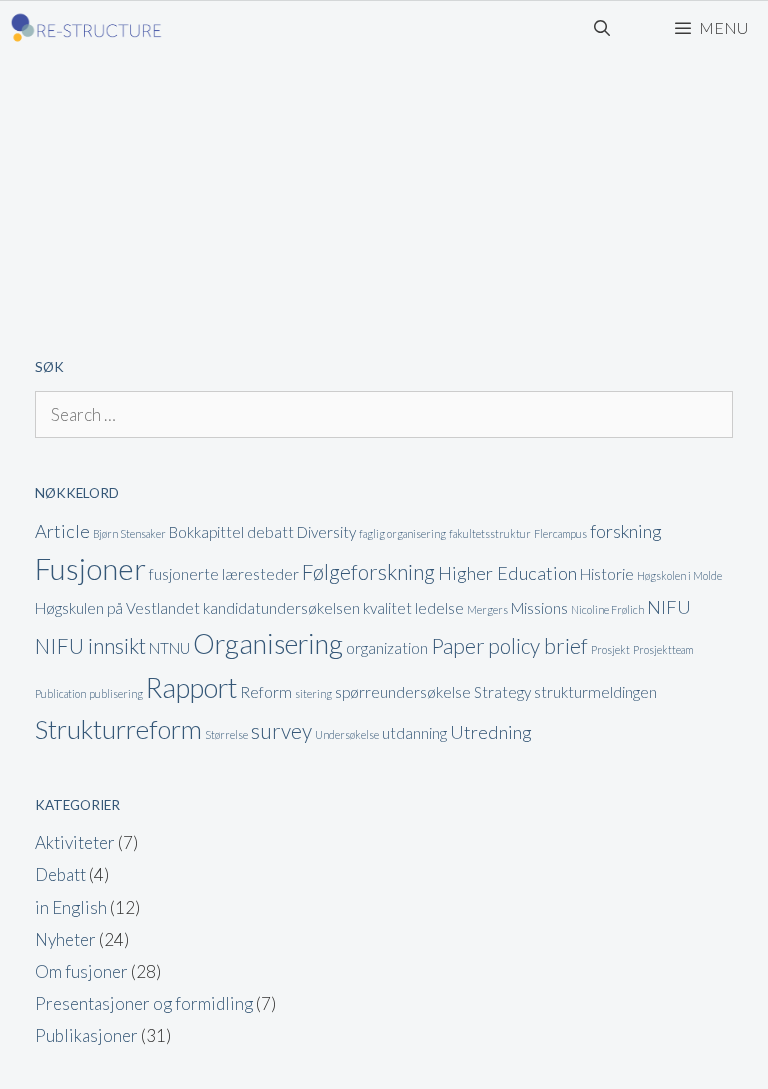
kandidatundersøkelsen (281, 608)
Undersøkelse (347, 734)
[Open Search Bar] (602, 28)
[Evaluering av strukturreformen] (86, 28)
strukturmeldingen (595, 692)
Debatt (60, 874)
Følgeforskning (368, 572)
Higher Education (507, 573)
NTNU (169, 648)
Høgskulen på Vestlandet (117, 608)
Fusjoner (90, 568)
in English (71, 907)
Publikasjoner (86, 1035)
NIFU (669, 607)
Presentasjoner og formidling (144, 1003)
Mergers (487, 609)
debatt (270, 532)
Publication (60, 693)
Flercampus (560, 533)
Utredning (491, 732)
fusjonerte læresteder (224, 574)
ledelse (439, 608)
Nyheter (65, 939)
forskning (626, 531)
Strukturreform (118, 729)
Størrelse (226, 734)
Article (62, 531)
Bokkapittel (206, 532)
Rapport (191, 687)
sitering (313, 693)
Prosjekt (610, 649)
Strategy (502, 692)
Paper (458, 646)
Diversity (326, 532)
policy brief (538, 646)
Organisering (268, 643)
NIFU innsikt (90, 646)
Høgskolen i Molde (679, 575)
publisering (116, 693)
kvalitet (387, 608)
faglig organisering (402, 533)
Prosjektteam (663, 649)
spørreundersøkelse (403, 692)
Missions (539, 608)
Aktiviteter (75, 842)
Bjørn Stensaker (129, 533)
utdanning (414, 733)
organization (387, 648)
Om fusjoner (81, 971)
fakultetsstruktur (490, 533)
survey (281, 731)
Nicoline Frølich (607, 609)
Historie (607, 574)
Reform (266, 692)
